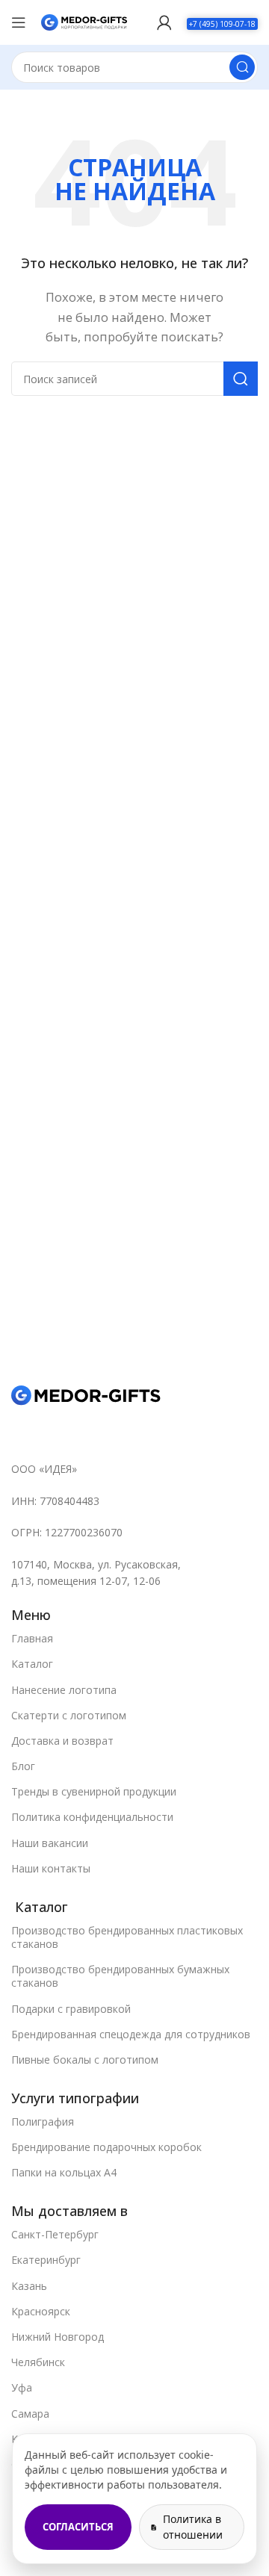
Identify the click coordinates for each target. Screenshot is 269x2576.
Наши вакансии (50, 1843)
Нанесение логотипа (64, 1690)
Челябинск (38, 2362)
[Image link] (86, 1394)
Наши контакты (51, 1868)
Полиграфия (43, 2122)
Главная (32, 1638)
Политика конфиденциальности (92, 1817)
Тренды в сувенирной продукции (94, 1791)
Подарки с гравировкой (71, 2009)
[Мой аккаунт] (164, 22)
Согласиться (78, 2527)
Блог (23, 1766)
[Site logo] (84, 21)
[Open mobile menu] (19, 22)
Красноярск (41, 2311)
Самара (30, 2414)
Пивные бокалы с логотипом (85, 2060)
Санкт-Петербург (55, 2234)
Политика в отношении (193, 2526)
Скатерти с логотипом (69, 1715)
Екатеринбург (46, 2260)
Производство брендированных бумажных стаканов (120, 1976)
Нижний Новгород (58, 2337)
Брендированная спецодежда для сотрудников (131, 2034)
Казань (29, 2286)
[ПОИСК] (242, 67)
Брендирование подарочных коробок (106, 2147)
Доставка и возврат (62, 1741)
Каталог (32, 1664)
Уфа (22, 2387)
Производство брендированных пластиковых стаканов (127, 1937)
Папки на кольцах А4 (64, 2172)
